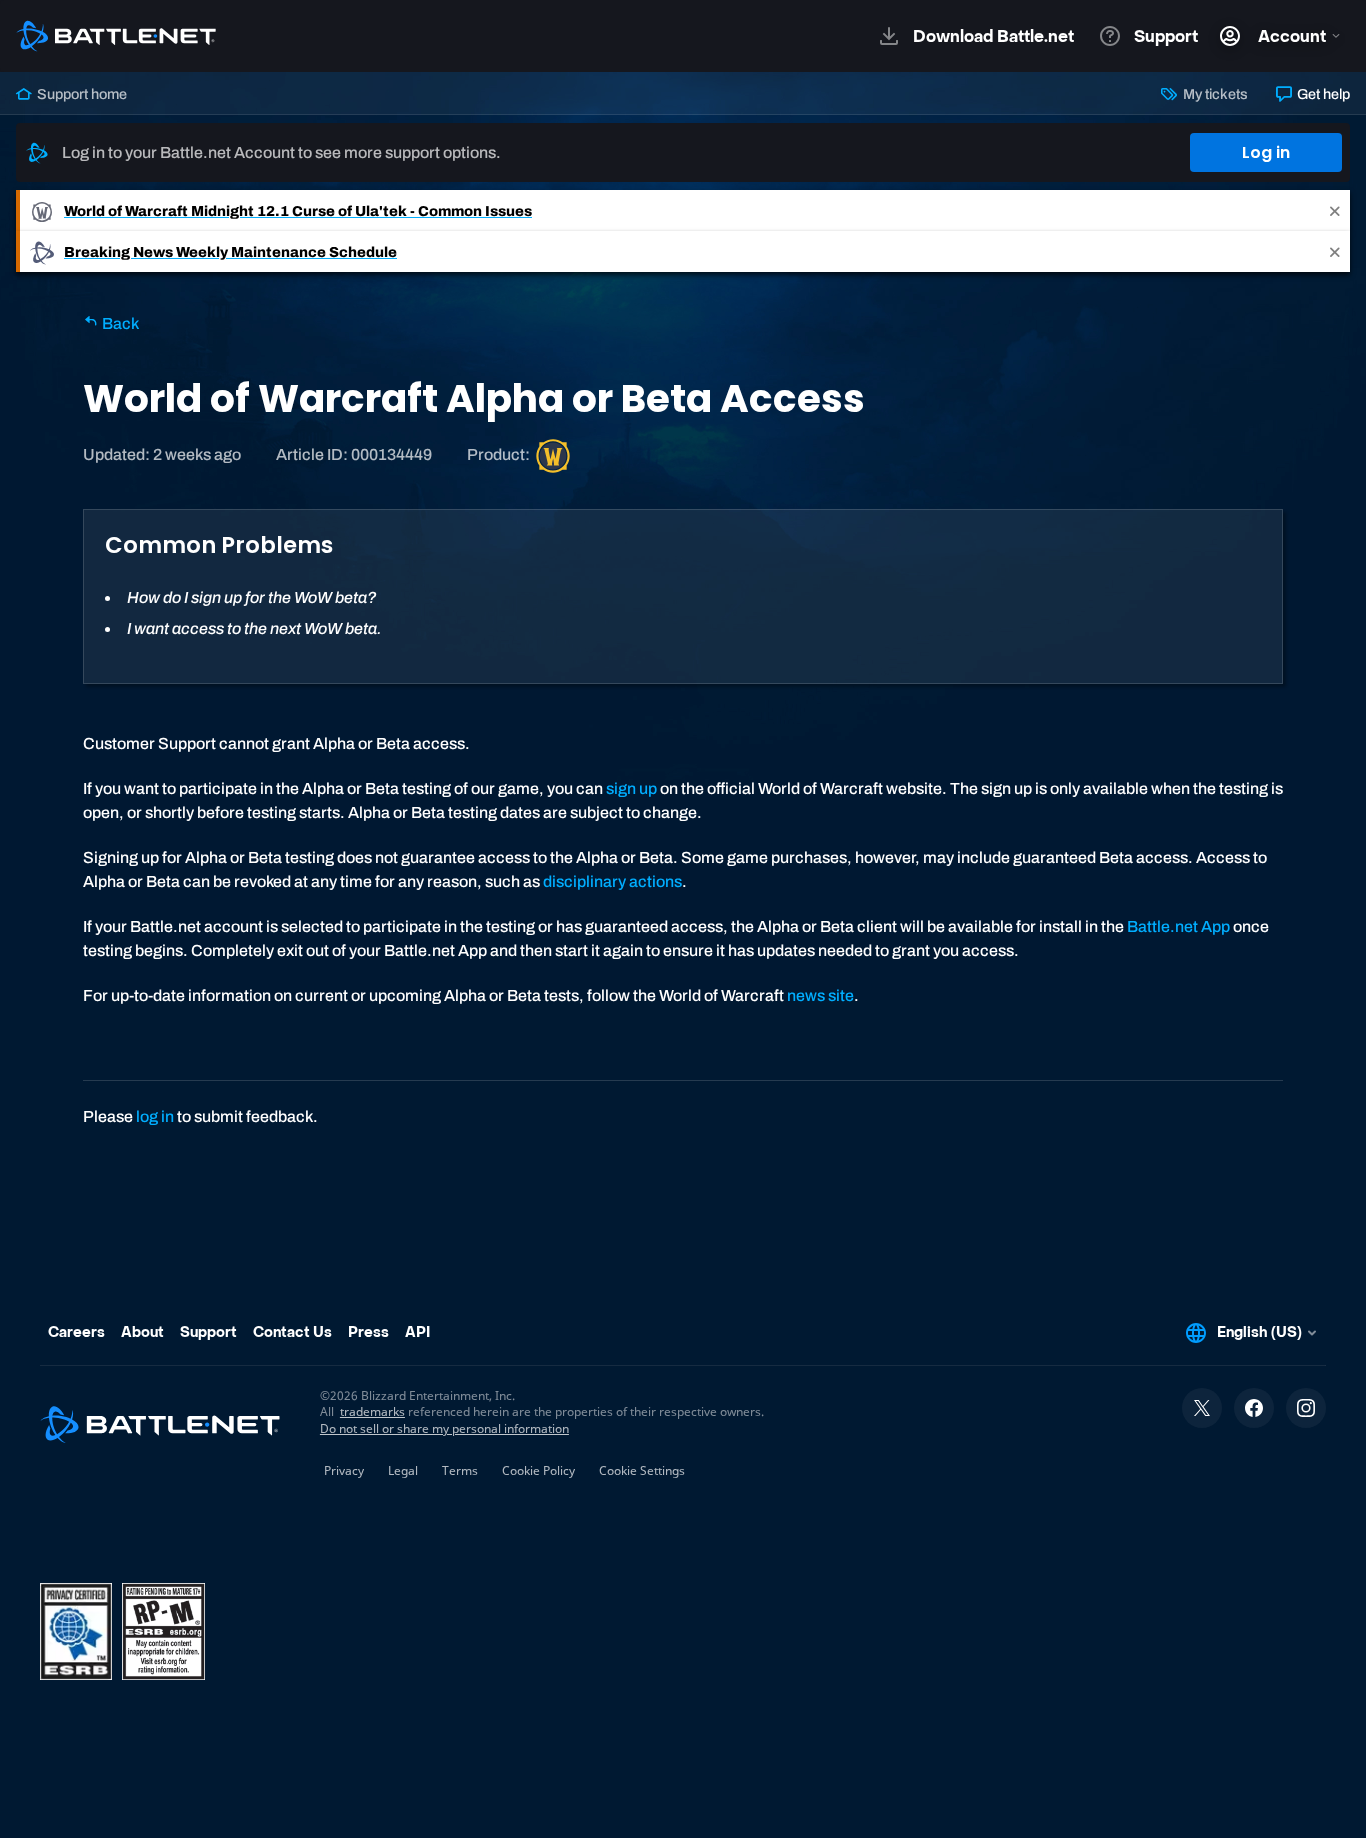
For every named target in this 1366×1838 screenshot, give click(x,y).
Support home (80, 94)
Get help (1322, 94)
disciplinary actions (612, 881)
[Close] (1335, 210)
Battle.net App (1178, 926)
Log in (1266, 152)
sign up (631, 788)
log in (155, 1116)
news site (820, 995)
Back (119, 323)
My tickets (1213, 94)
